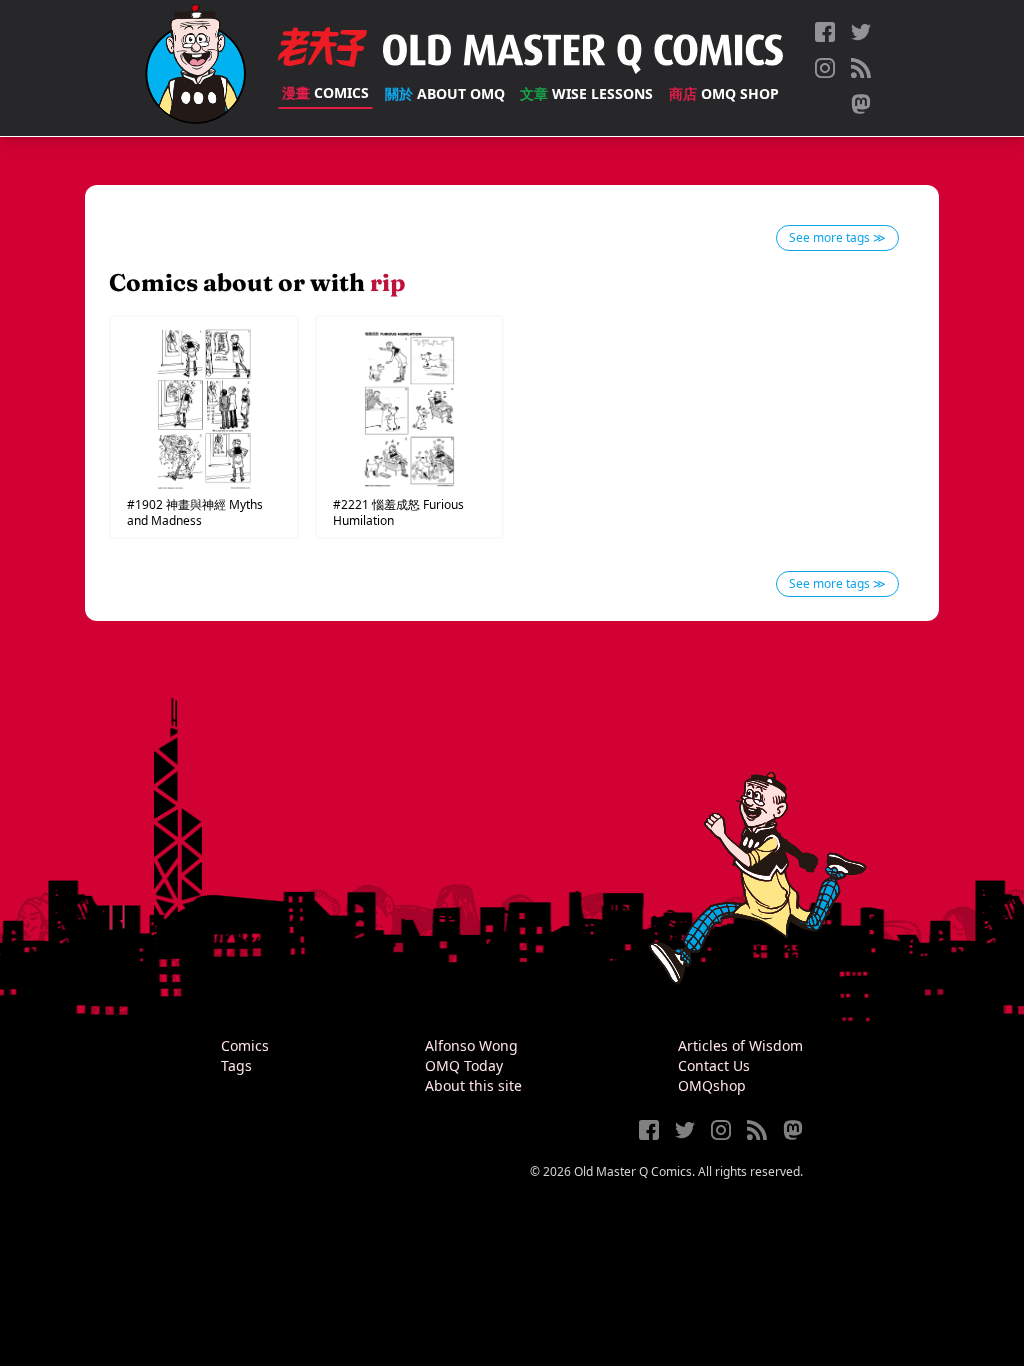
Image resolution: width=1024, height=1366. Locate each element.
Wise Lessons (586, 93)
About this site (473, 1085)
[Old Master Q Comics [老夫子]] (195, 68)
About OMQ (445, 93)
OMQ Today (464, 1065)
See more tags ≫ (837, 237)
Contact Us (714, 1065)
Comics (325, 92)
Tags (236, 1065)
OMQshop (712, 1085)
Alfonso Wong (471, 1045)
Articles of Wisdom (740, 1045)
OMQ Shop (724, 93)
